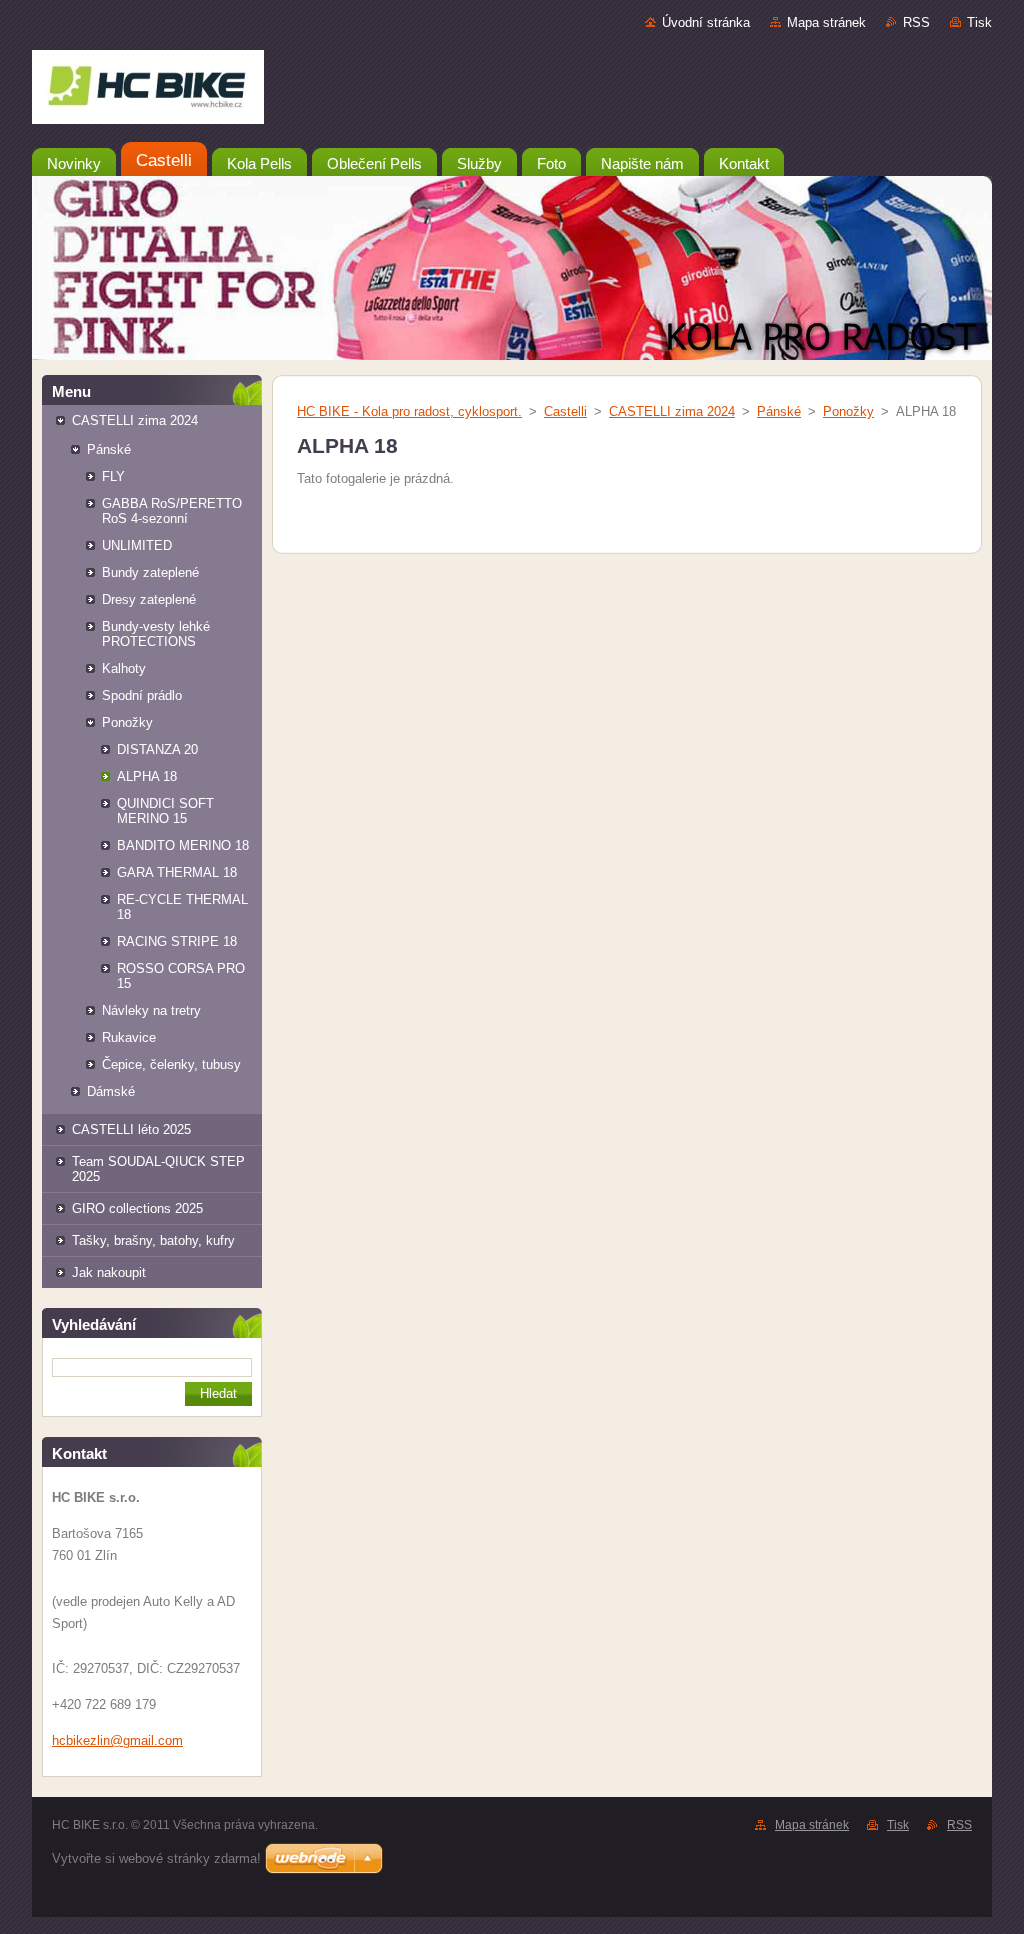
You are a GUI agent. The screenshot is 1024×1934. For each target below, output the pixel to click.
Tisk (979, 22)
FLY (113, 476)
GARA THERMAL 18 (177, 872)
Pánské (109, 449)
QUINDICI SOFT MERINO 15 (165, 811)
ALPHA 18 (147, 776)
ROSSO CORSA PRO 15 (181, 976)
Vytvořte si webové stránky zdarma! (156, 1858)
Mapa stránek (826, 22)
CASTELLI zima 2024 (135, 420)
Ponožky (127, 722)
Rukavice (129, 1037)
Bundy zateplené (150, 572)
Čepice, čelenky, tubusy (171, 1064)
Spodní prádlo (142, 695)
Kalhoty (124, 668)
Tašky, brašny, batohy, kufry (153, 1240)
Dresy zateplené (149, 599)
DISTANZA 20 (157, 749)
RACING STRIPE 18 (177, 941)
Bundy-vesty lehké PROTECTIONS (156, 634)
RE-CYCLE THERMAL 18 (182, 907)
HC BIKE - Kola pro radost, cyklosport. (409, 411)
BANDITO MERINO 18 (183, 845)
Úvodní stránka (706, 22)
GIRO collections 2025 (137, 1208)
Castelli (565, 411)
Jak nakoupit (109, 1272)
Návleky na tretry (151, 1010)
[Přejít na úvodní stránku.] (512, 91)
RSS (916, 22)
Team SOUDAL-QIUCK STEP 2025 (158, 1169)
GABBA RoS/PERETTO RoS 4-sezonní (172, 511)
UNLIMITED (137, 545)
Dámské (111, 1091)
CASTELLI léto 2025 (131, 1129)
